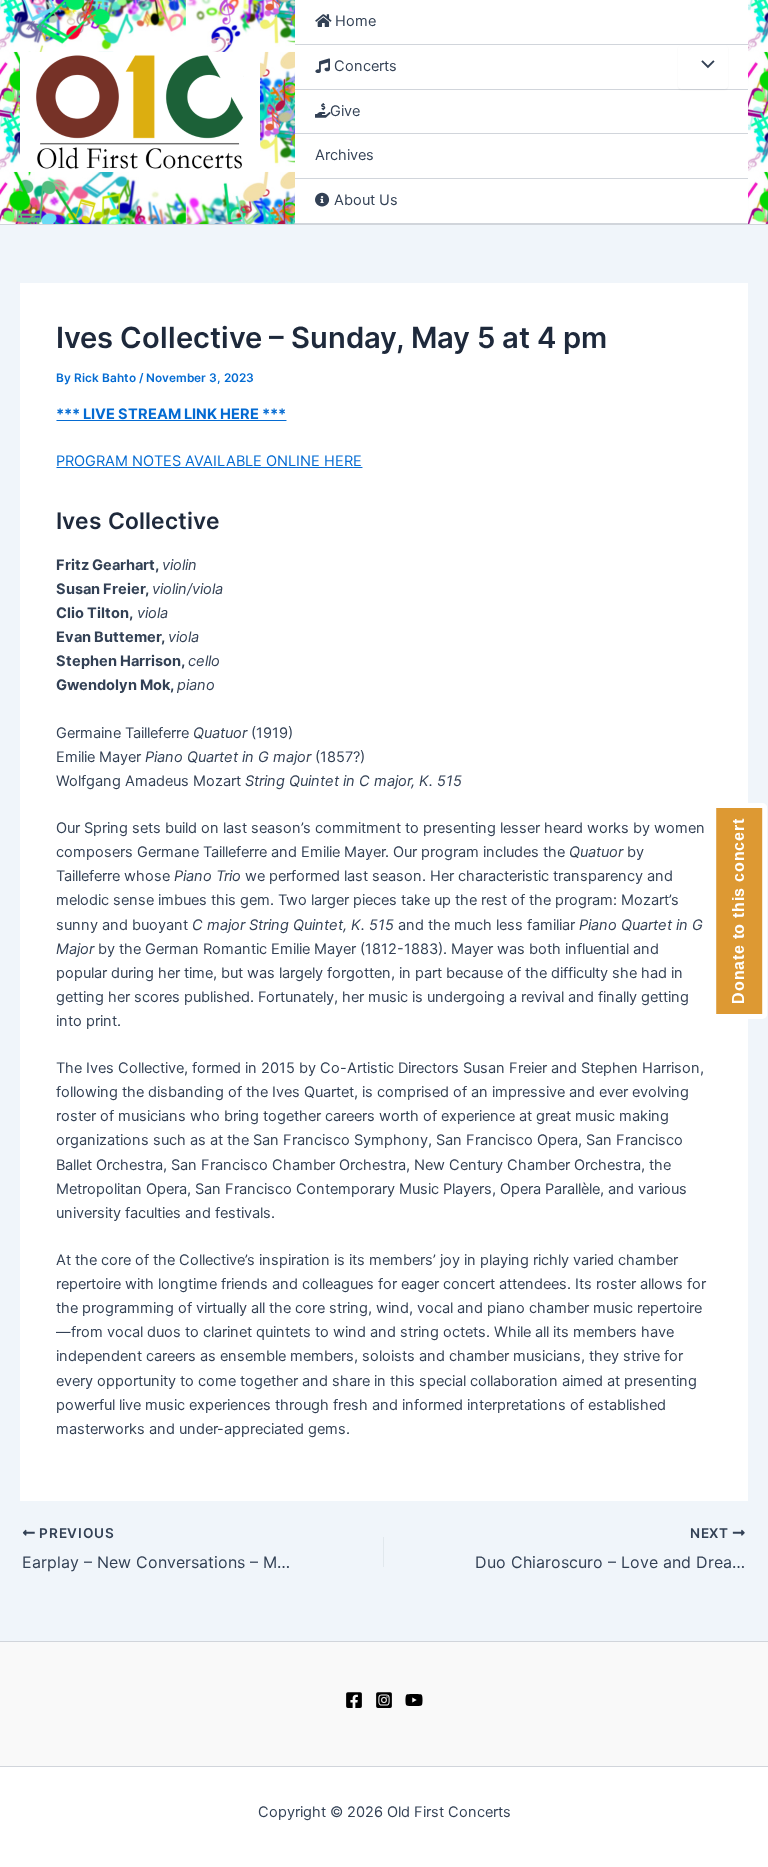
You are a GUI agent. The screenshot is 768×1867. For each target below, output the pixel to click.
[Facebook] (354, 1700)
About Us (364, 200)
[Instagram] (384, 1700)
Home (353, 21)
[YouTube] (414, 1700)
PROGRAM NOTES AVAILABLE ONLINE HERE (209, 461)
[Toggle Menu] (703, 67)
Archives (344, 155)
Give (345, 111)
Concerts (363, 66)
